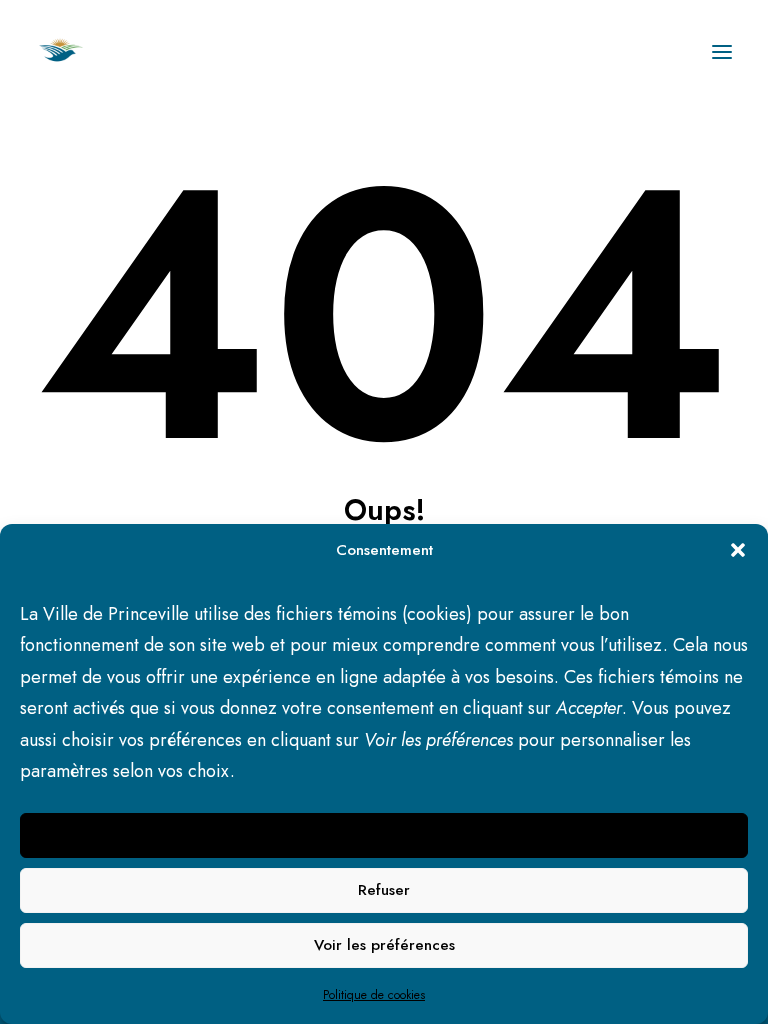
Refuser (384, 890)
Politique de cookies (374, 995)
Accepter (384, 835)
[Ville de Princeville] (83, 52)
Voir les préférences (384, 945)
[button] (738, 550)
